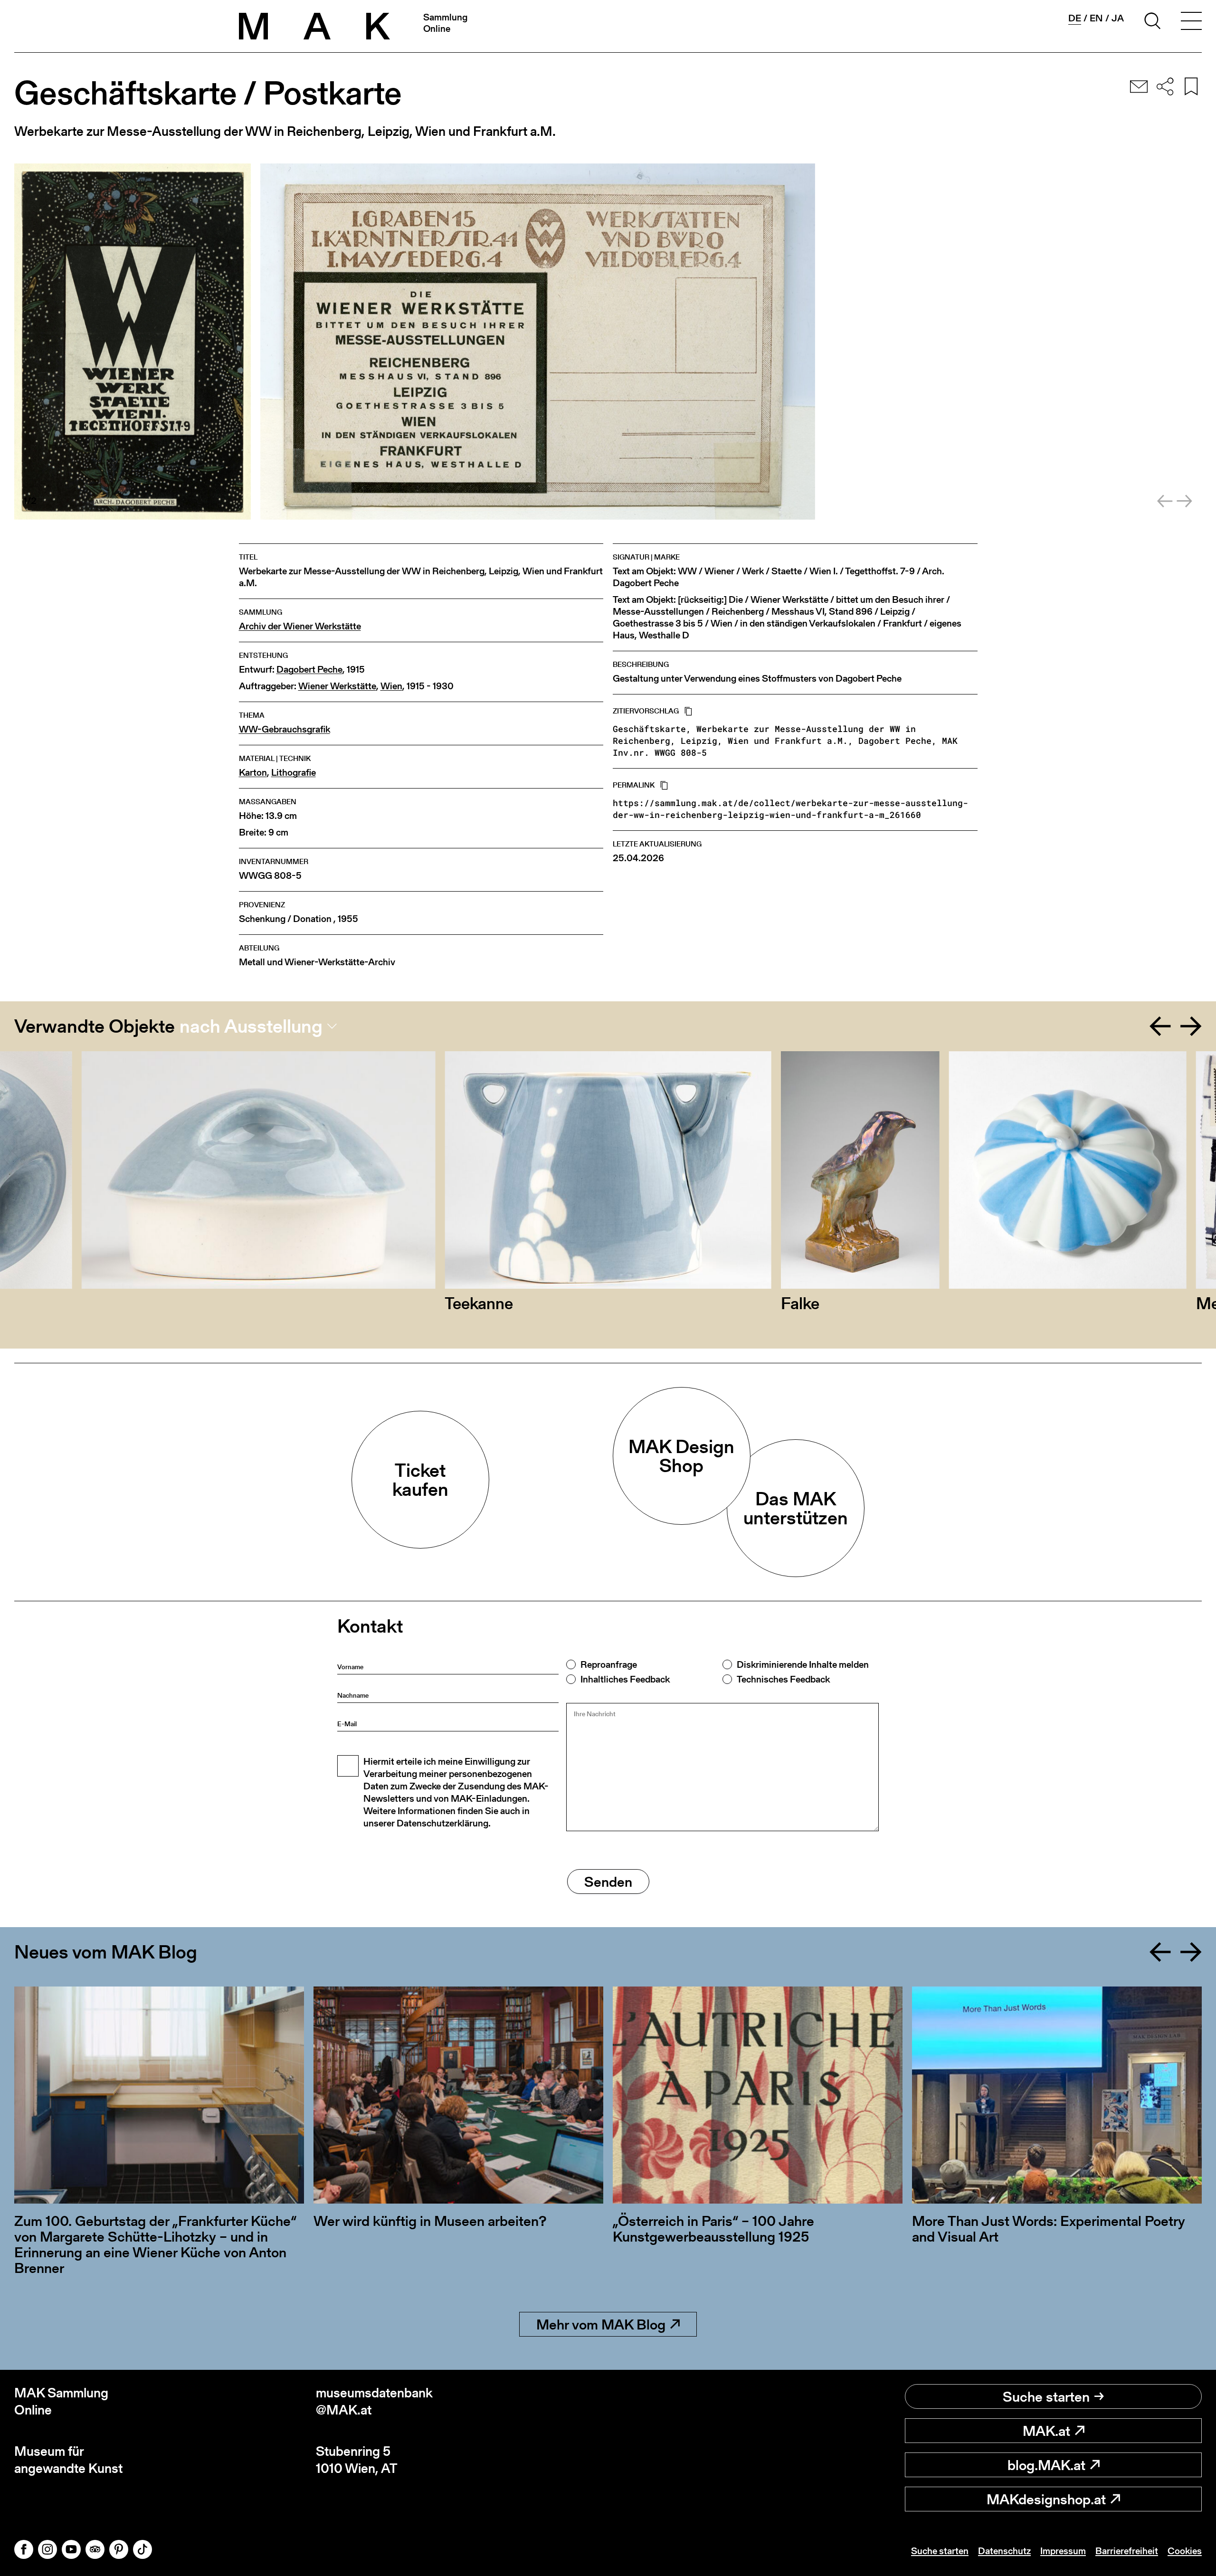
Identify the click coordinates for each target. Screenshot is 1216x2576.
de (1075, 18)
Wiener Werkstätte (337, 686)
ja (1118, 18)
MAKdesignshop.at (1046, 2499)
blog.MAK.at (1046, 2465)
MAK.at (1046, 2431)
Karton (253, 773)
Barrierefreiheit (1127, 2551)
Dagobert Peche (309, 670)
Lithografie (294, 773)
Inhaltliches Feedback (625, 1679)
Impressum (1063, 2551)
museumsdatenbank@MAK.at (374, 2401)
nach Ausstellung (251, 1026)
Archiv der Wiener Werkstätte (300, 626)
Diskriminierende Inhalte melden (803, 1664)
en (1096, 18)
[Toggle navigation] (1191, 22)
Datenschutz (1004, 2551)
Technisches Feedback (783, 1679)
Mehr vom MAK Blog (601, 2324)
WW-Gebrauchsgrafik (285, 729)
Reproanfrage (609, 1664)
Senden (608, 1882)
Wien (391, 686)
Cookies (1185, 2551)
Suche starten (1046, 2396)
